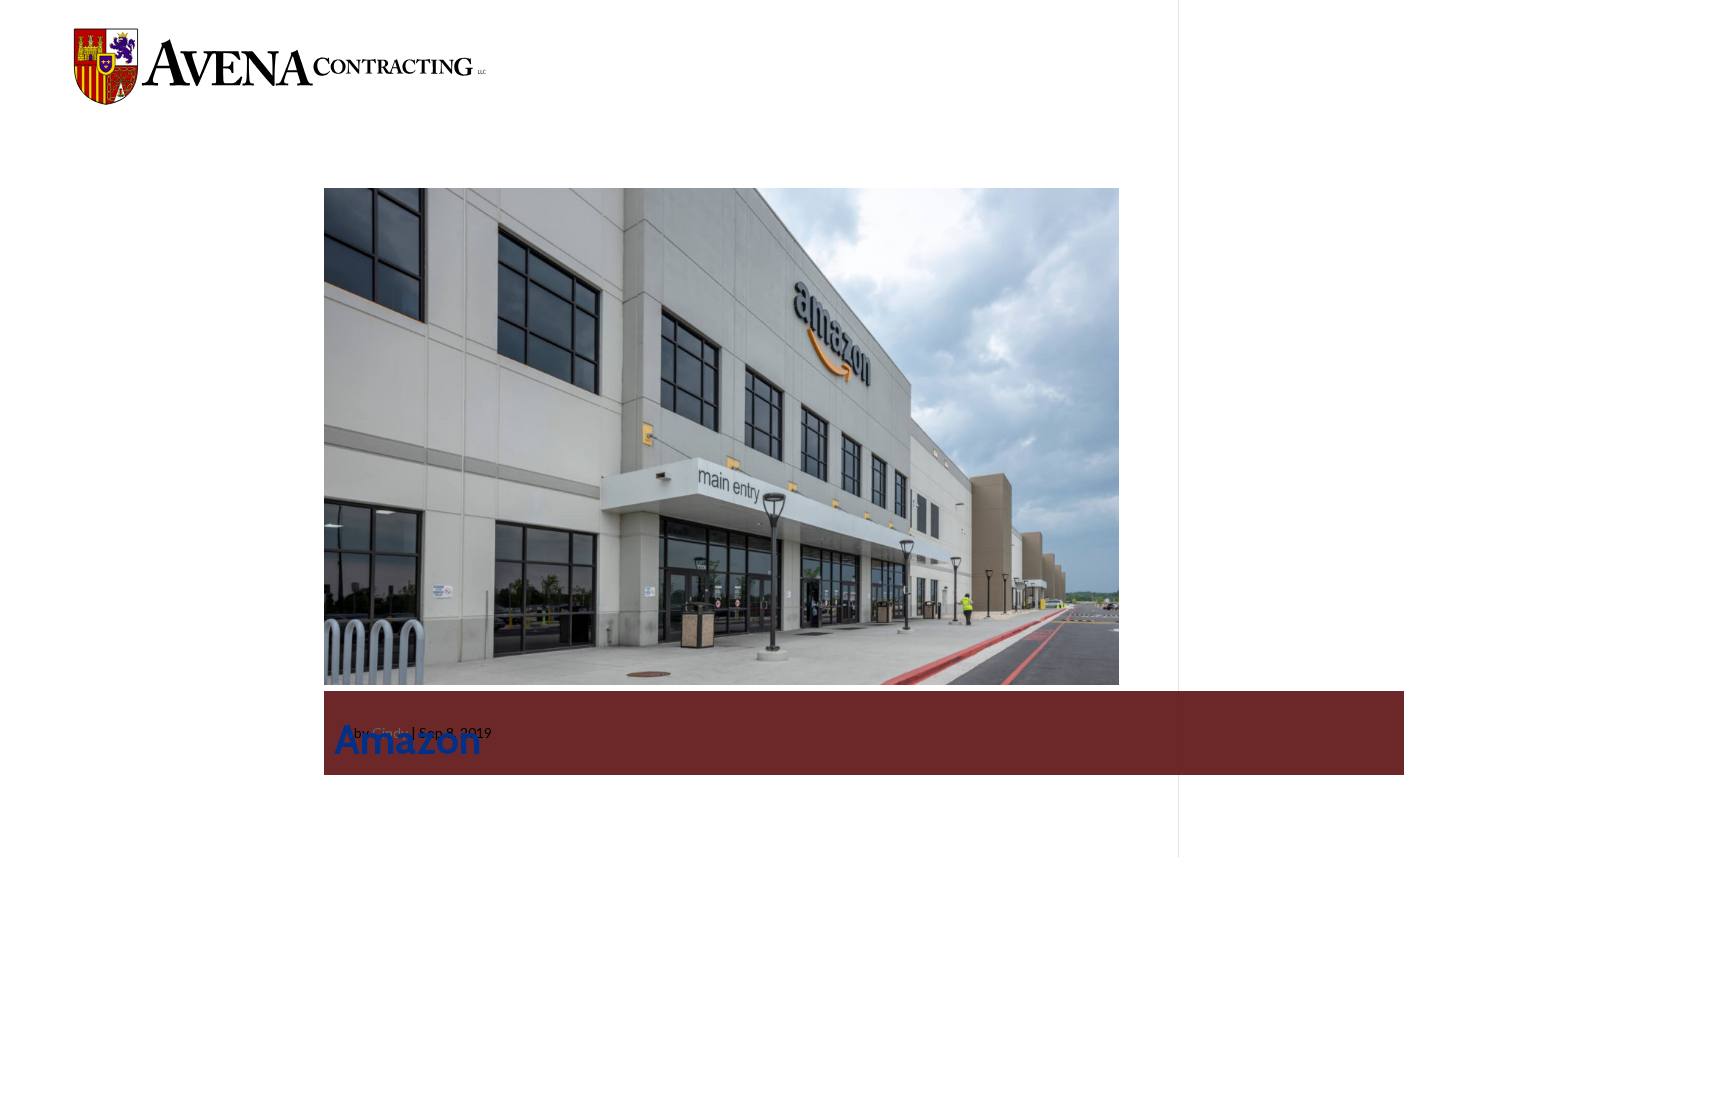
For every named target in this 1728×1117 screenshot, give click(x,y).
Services (1281, 66)
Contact (1625, 66)
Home (1097, 66)
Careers (1508, 66)
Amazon (407, 739)
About (1172, 66)
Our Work (1406, 66)
